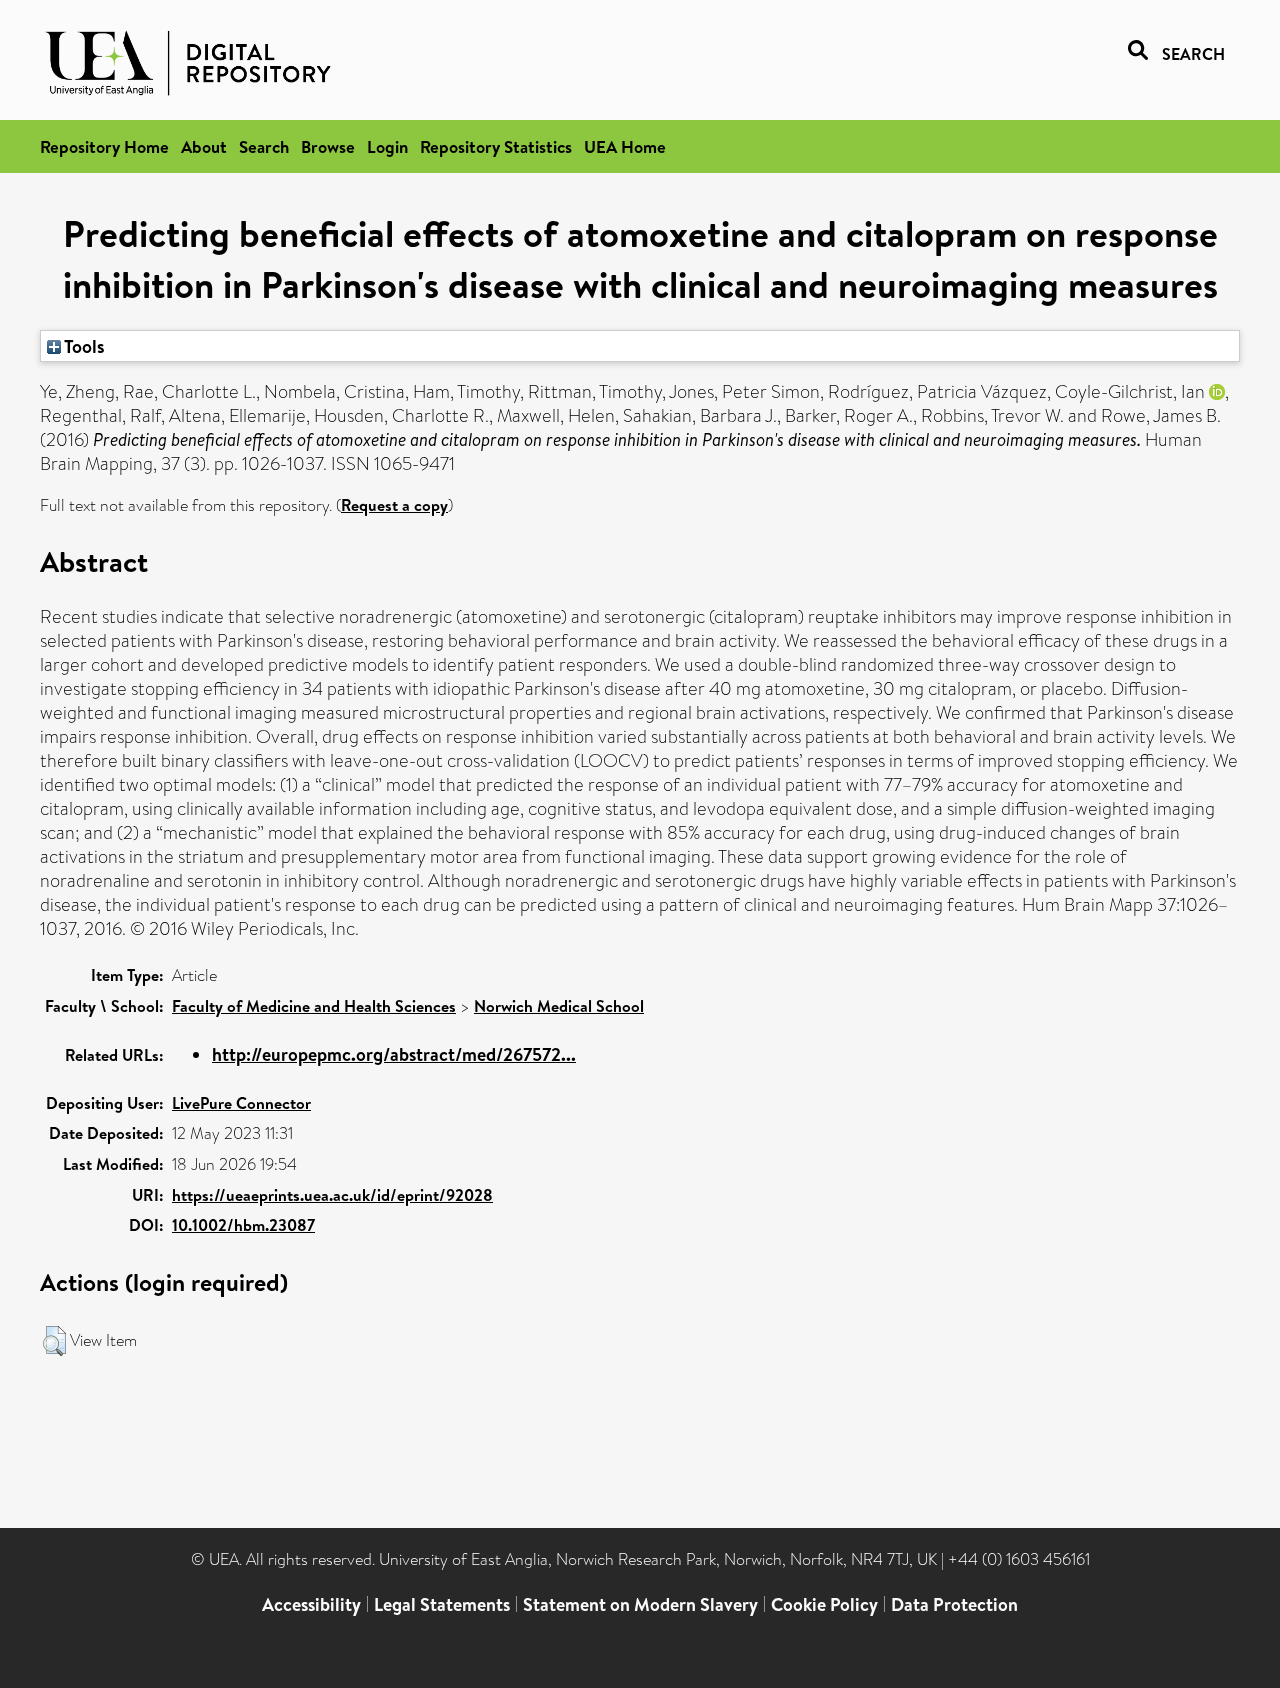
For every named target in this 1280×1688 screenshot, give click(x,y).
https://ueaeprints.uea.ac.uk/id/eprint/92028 (332, 1195)
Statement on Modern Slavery (640, 1604)
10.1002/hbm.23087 (243, 1225)
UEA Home (625, 146)
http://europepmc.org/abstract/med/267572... (394, 1054)
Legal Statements (442, 1604)
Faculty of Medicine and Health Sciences (314, 1006)
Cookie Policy (824, 1604)
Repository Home (104, 146)
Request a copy (394, 505)
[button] (54, 1341)
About (204, 146)
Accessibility (311, 1604)
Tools (83, 346)
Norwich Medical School (559, 1006)
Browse (328, 146)
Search (264, 146)
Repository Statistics (496, 146)
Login (387, 146)
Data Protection (954, 1604)
